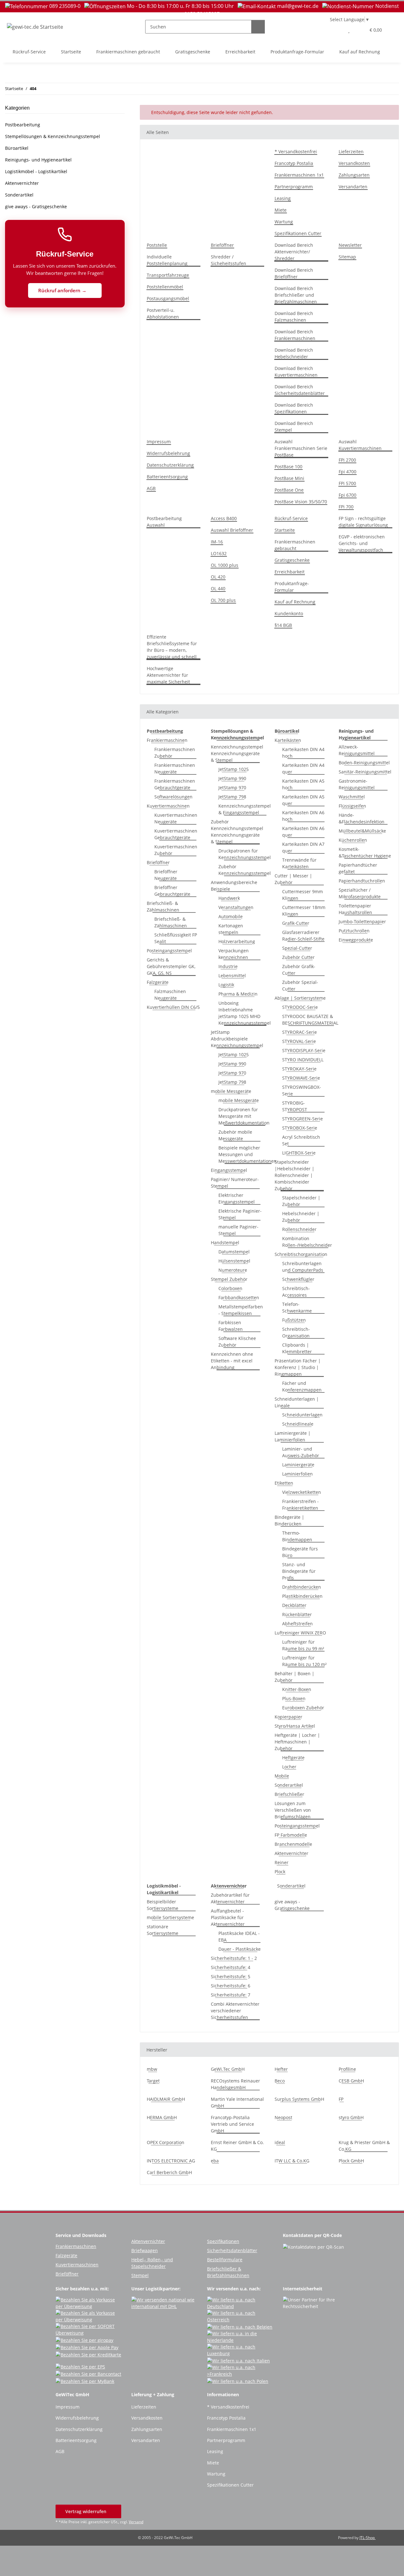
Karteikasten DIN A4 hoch (303, 753)
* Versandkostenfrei (296, 152)
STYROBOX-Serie (300, 1128)
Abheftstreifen (297, 1624)
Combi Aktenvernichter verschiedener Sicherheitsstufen (235, 2011)
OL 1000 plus (225, 565)
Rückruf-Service (29, 52)
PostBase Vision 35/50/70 (301, 502)
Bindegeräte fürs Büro (300, 1552)
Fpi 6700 (348, 495)
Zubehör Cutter (298, 957)
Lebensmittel (232, 976)
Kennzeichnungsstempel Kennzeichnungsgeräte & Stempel (237, 753)
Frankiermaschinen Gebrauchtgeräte (175, 784)
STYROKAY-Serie (299, 1069)
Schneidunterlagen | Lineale (297, 1402)
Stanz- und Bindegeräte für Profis (299, 1571)
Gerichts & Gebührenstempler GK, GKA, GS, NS (171, 966)
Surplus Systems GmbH (299, 2099)
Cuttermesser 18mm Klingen (304, 911)
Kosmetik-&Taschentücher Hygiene (365, 852)
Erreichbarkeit (240, 52)
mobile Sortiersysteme (170, 1917)
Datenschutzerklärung (170, 465)
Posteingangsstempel (169, 951)
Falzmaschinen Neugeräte (170, 995)
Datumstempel (234, 1252)
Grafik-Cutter (296, 923)
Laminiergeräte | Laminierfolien (293, 1436)
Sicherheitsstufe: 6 (231, 1986)
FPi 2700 (347, 460)
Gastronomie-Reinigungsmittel (357, 784)
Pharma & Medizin (238, 994)
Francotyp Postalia (294, 163)
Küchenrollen (353, 840)
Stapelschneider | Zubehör (301, 1201)
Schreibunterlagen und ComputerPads (303, 1267)
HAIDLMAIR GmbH (166, 2099)
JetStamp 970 (232, 788)
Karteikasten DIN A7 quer (303, 847)
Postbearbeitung (23, 125)
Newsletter (350, 245)
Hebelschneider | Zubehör (301, 1217)
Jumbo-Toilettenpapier (362, 921)
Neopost (283, 2117)
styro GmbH (351, 2117)
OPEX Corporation (166, 2142)
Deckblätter (294, 1605)
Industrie (228, 966)
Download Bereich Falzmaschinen (294, 317)
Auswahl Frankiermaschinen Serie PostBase (301, 448)
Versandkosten (354, 163)
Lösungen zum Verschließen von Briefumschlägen (293, 1810)
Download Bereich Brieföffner (294, 273)
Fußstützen (294, 1320)
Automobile (231, 916)
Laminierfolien (297, 1474)
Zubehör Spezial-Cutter (300, 985)
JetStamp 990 (232, 778)
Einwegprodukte (356, 940)
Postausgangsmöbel (168, 298)
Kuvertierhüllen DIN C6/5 (173, 1007)
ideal (280, 2142)
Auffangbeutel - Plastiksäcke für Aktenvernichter (228, 1917)
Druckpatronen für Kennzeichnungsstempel (245, 854)
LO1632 (219, 553)
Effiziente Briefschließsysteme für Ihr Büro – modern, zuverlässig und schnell (172, 647)
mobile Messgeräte (231, 1091)
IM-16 (217, 542)
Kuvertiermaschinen (168, 806)
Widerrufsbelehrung (168, 453)
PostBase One (289, 490)
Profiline (347, 2069)
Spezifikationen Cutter (298, 233)
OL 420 (218, 577)
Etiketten (284, 1483)
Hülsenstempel (234, 1261)
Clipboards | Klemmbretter (297, 1348)
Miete (281, 210)
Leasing (283, 198)
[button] (336, 30)
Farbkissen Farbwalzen (231, 1326)
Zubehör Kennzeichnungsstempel (245, 870)
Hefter (281, 2069)
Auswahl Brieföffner (232, 530)
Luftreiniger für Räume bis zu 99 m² (303, 1645)
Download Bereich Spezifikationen (294, 408)
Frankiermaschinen (167, 740)
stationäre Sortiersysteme (163, 1930)
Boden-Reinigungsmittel (364, 763)
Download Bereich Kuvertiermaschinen (296, 372)
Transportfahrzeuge (168, 275)
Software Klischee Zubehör (237, 1342)
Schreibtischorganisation (301, 1254)
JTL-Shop (368, 2538)
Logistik (226, 985)
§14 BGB (283, 625)
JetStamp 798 (232, 797)
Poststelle (157, 245)
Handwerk (229, 898)
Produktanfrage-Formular (297, 52)
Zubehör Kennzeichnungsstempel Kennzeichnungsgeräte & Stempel (237, 832)
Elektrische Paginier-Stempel (240, 1214)
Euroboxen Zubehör (303, 1708)
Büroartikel (17, 148)
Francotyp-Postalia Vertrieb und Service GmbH (232, 2124)
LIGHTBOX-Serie (299, 1153)
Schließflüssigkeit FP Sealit (176, 938)
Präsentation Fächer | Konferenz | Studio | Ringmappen (298, 1367)
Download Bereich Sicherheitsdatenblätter (300, 390)
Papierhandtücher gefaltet (358, 868)
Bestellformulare (225, 2260)
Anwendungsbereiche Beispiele (234, 886)
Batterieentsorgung (167, 477)
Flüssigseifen (352, 806)
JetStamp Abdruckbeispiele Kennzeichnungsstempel (237, 1039)
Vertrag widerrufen (86, 2511)
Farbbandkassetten (239, 1297)
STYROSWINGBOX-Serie (302, 1090)
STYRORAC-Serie (300, 1032)
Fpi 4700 (348, 472)
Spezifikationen (223, 2241)
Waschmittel (352, 797)
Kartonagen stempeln (231, 929)
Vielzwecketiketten (302, 1492)
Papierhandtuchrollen (362, 881)
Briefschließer (289, 1794)
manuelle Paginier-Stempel (238, 1230)
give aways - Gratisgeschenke (292, 1905)
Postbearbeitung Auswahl (164, 522)
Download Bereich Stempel (294, 427)
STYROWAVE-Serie (301, 1078)
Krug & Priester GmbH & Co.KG (364, 2146)
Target (153, 2081)
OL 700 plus (223, 600)
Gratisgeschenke (193, 52)
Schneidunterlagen (302, 1415)
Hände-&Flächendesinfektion (362, 818)
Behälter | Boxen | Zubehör (294, 1677)
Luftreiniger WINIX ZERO (300, 1633)
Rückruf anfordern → (63, 290)
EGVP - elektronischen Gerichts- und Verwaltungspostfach (362, 543)
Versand (136, 2522)
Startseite (71, 52)
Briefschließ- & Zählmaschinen (163, 906)
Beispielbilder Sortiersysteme (163, 1905)
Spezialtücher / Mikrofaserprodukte (360, 893)
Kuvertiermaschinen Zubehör (176, 850)
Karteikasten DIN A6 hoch (303, 816)
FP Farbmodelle (291, 1835)
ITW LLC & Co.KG (292, 2161)
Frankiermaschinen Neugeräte (175, 768)
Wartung (284, 222)
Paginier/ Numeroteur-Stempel (235, 1183)
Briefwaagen (145, 2250)
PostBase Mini (289, 478)
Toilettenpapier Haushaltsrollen (355, 909)
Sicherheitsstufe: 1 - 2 (234, 1958)
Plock (280, 1872)
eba (215, 2161)
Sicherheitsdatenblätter (232, 2250)
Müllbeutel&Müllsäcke (362, 831)
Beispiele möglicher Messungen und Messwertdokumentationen (247, 1154)
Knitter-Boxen (297, 1689)
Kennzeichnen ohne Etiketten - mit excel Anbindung (232, 1361)
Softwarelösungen (173, 797)
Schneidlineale (298, 1424)
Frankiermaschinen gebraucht (128, 52)
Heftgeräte (293, 1758)
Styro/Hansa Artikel (295, 1726)
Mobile (282, 1776)
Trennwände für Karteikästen (299, 863)
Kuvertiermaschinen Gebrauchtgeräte (176, 834)
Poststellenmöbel (165, 287)
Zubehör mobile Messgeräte (235, 1135)
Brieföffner (222, 245)
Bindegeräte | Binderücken (289, 1520)
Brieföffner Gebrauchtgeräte (172, 891)
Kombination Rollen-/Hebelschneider (307, 1242)
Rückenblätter (297, 1614)
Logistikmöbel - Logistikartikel (36, 171)
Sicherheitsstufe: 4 (231, 1967)
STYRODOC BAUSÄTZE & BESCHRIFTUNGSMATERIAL (310, 1020)
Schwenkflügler (298, 1279)
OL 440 (218, 588)
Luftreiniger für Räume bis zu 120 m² (304, 1661)
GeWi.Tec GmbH (228, 2069)
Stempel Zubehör (229, 1279)
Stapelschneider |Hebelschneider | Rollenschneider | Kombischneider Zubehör (294, 1175)
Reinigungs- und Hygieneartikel (38, 160)
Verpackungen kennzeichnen (234, 954)
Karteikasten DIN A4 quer (303, 768)
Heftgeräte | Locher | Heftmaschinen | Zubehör (297, 1742)
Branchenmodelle (293, 1844)
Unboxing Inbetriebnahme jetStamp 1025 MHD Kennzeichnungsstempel (245, 1013)
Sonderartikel (289, 1785)
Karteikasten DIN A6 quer (303, 832)
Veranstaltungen (236, 907)
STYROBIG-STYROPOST (295, 1106)
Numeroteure (233, 1270)
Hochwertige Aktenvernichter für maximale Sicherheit (168, 675)
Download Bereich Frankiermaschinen (295, 335)
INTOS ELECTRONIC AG (171, 2161)
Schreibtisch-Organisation (296, 1332)
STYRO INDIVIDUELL (303, 1060)
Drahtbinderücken (302, 1587)
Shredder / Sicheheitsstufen (229, 260)
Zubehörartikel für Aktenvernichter (230, 1898)
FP (341, 2099)
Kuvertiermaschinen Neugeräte (176, 818)
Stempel (140, 2275)
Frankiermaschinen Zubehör (175, 753)
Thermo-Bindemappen (297, 1536)
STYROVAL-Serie (299, 1041)
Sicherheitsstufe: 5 (231, 1976)
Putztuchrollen (354, 931)
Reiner (282, 1862)
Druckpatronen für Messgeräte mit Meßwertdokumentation (244, 1116)
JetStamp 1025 (234, 769)
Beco (280, 2081)
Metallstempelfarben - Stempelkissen (241, 1310)
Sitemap (347, 257)
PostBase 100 (288, 467)
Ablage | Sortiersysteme (300, 998)
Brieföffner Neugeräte (166, 875)
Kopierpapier (288, 1717)
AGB (151, 488)
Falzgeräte (158, 982)
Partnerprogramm (294, 187)
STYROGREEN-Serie (303, 1119)
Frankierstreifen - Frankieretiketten (300, 1505)
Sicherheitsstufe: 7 (231, 1995)
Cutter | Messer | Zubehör (293, 879)
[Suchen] (258, 27)
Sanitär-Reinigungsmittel (365, 772)
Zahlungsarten (354, 175)
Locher (289, 1767)
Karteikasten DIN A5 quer (303, 800)
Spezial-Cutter (297, 948)
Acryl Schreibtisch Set (301, 1140)
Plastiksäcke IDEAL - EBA (239, 1937)
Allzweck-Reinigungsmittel (357, 750)
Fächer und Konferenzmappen (302, 1386)
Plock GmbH (351, 2161)
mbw (152, 2069)
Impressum (159, 442)
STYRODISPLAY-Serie (304, 1050)
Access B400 (224, 518)
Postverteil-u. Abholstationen (163, 313)
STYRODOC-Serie (300, 1007)
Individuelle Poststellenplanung (167, 260)
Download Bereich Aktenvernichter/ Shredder (294, 252)
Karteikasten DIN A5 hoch (303, 784)
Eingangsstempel (229, 1170)
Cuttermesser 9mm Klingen (303, 895)
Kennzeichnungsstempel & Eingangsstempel (245, 809)
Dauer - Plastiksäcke (240, 1949)
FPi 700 (346, 507)
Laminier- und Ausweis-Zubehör (301, 1452)
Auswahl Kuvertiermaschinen (360, 445)
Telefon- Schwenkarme (297, 1307)
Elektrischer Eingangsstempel (237, 1198)
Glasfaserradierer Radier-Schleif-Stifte (303, 936)
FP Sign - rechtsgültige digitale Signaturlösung (363, 522)
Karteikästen (288, 740)
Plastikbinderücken (302, 1596)
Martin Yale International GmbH (237, 2102)
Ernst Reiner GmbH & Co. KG (237, 2146)
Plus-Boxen (294, 1698)
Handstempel (225, 1243)
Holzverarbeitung (237, 941)
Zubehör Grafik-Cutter (299, 970)
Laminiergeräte (298, 1465)
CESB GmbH (351, 2081)
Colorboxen (230, 1288)
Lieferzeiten (351, 152)
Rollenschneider (299, 1229)
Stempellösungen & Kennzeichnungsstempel (53, 136)
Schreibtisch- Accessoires (296, 1292)
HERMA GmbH (162, 2117)
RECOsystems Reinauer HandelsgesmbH (235, 2084)
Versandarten (353, 187)
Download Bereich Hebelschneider (294, 353)
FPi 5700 (347, 483)
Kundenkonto (289, 613)
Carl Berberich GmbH (169, 2172)
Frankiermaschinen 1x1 (299, 175)
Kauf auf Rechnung (360, 52)
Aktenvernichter (291, 1853)
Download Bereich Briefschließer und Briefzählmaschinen (296, 295)
